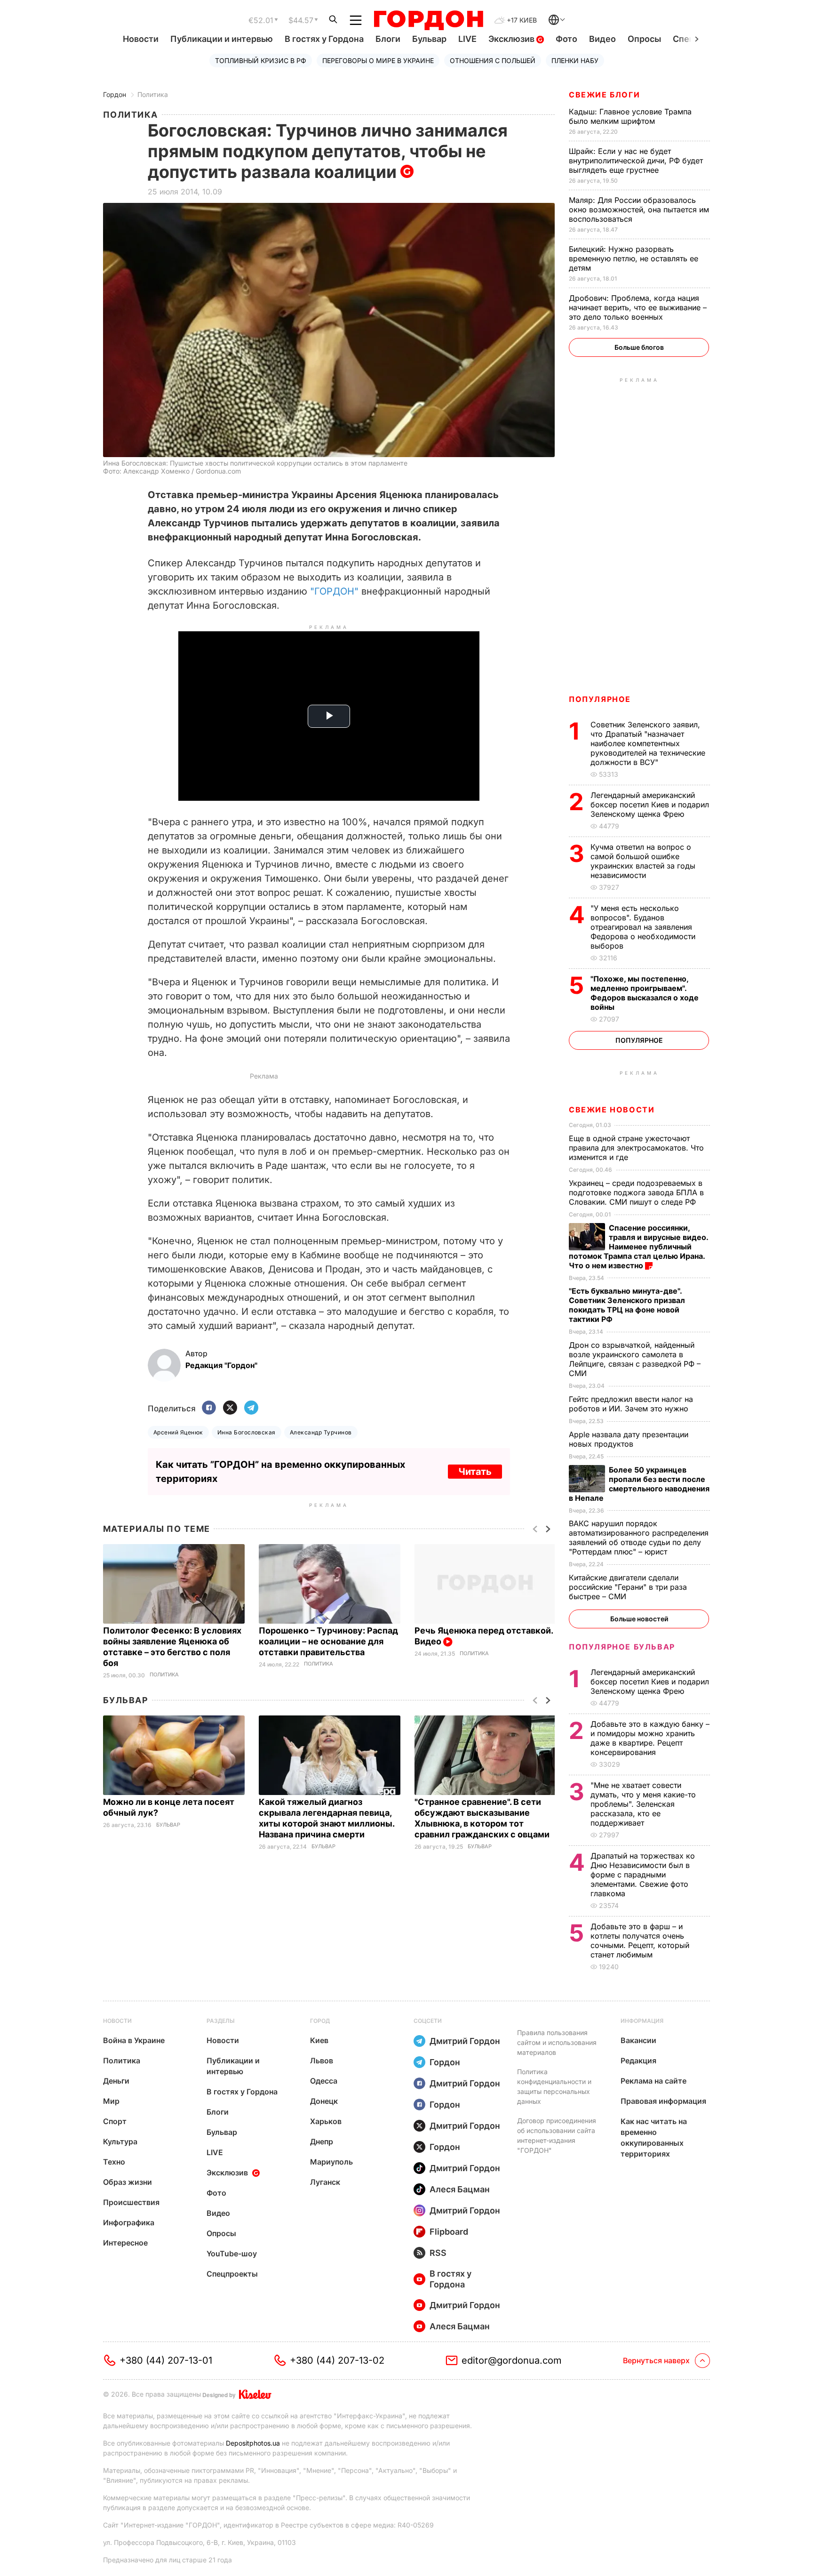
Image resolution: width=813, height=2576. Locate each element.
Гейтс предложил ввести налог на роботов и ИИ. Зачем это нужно (631, 1404)
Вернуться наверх (656, 2360)
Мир (111, 2101)
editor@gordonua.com (512, 2360)
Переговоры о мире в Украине (378, 60)
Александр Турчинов (321, 1432)
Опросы (644, 39)
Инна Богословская (247, 1432)
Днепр (322, 2141)
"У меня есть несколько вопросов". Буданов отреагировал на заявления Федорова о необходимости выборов (643, 927)
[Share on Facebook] (209, 1408)
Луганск (325, 2182)
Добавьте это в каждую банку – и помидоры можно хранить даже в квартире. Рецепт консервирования (650, 1738)
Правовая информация (663, 2101)
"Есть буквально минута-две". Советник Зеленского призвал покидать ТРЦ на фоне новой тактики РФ (627, 1305)
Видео (602, 39)
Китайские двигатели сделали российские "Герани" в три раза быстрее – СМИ (628, 1587)
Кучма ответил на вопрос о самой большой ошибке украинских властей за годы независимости (643, 861)
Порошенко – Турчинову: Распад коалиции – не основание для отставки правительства (328, 1641)
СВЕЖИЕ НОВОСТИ (612, 1110)
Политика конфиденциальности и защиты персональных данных (554, 2086)
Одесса (324, 2081)
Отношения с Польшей (493, 60)
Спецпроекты (232, 2274)
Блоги (388, 39)
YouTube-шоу (232, 2254)
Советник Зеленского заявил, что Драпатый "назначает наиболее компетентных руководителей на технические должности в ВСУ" (648, 743)
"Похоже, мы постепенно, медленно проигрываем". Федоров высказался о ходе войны (645, 993)
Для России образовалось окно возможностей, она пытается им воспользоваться (639, 209)
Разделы (221, 2021)
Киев (319, 2040)
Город (320, 2021)
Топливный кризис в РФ (261, 60)
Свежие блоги (604, 95)
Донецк (324, 2101)
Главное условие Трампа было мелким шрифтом (630, 116)
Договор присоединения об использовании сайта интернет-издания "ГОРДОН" (557, 2135)
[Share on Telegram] (251, 1408)
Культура (120, 2141)
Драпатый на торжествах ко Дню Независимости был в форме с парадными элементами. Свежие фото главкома (643, 1875)
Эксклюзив (512, 39)
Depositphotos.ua (253, 2443)
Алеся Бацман (460, 2189)
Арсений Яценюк (178, 1432)
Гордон (115, 94)
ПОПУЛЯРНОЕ (600, 699)
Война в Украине (134, 2040)
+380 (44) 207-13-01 (166, 2360)
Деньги (116, 2081)
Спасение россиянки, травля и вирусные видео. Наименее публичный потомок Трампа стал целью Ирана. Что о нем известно (638, 1247)
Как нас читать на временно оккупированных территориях (654, 2137)
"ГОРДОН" (334, 591)
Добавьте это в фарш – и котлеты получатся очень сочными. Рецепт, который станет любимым (640, 1940)
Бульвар (429, 39)
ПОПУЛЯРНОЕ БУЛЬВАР (622, 1647)
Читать (475, 1472)
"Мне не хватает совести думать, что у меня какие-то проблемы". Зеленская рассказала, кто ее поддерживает (643, 1804)
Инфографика (129, 2222)
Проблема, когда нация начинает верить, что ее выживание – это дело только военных (638, 307)
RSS (438, 2253)
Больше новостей (639, 1619)
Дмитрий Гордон (465, 2041)
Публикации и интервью (222, 39)
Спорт (115, 2121)
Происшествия (131, 2202)
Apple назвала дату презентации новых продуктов (629, 1439)
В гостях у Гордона (324, 39)
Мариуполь (331, 2162)
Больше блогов (639, 347)
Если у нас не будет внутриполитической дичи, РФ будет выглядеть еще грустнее (636, 161)
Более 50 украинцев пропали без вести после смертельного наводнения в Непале (639, 1484)
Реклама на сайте (654, 2081)
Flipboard (449, 2232)
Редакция (638, 2061)
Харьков (326, 2121)
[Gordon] (428, 20)
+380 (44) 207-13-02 (337, 2360)
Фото (566, 39)
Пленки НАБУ (575, 60)
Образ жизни (128, 2182)
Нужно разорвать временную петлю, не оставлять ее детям (634, 258)
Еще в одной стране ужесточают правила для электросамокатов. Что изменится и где (636, 1148)
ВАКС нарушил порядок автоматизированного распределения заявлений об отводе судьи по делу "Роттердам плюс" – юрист (639, 1538)
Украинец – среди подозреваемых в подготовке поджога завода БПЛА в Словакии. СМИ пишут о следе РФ (636, 1192)
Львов (322, 2061)
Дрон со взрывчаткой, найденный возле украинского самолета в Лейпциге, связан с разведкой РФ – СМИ (635, 1359)
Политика (153, 94)
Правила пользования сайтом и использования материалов (557, 2042)
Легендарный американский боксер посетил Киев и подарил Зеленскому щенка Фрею (650, 805)
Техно (114, 2162)
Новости (141, 39)
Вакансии (638, 2040)
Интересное (125, 2243)
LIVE (467, 39)
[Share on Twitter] (230, 1408)
